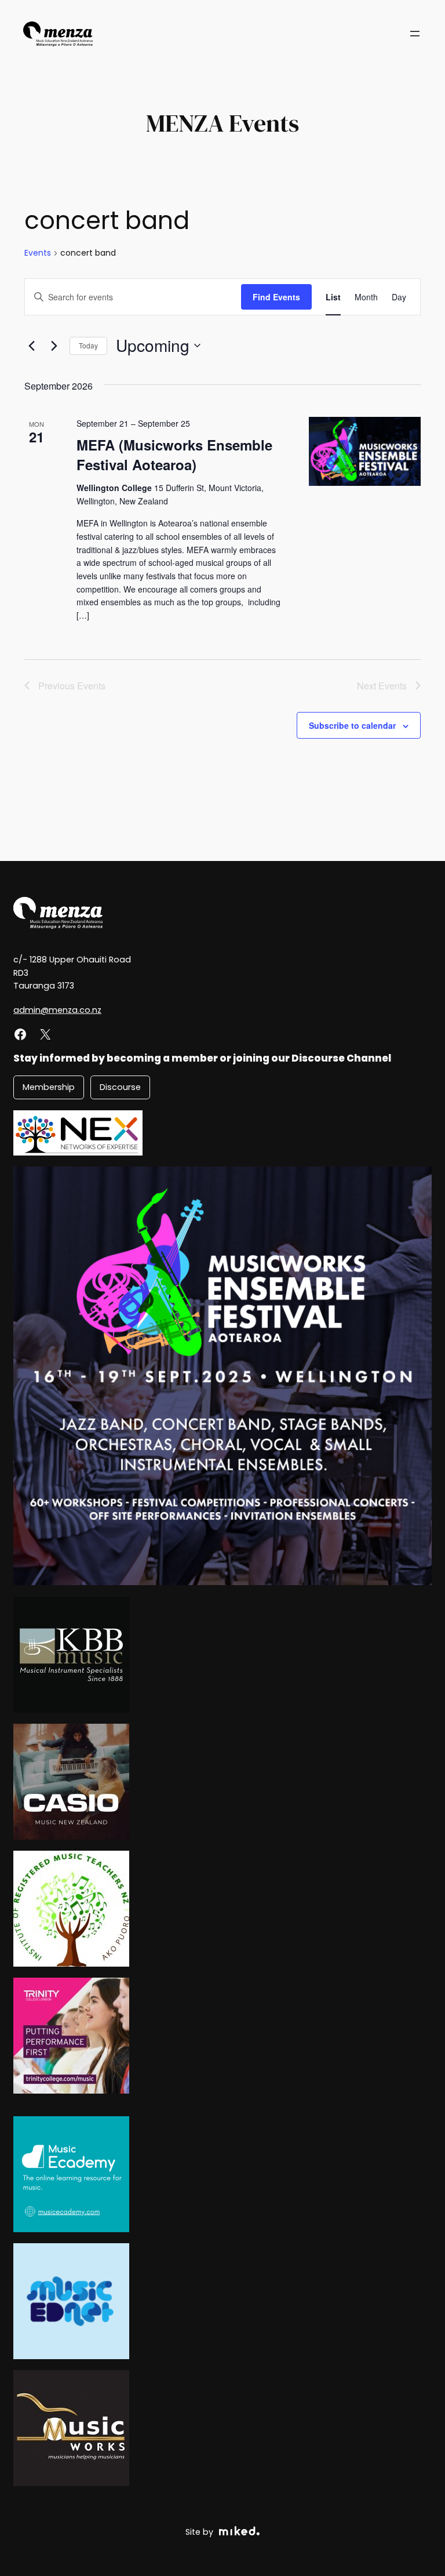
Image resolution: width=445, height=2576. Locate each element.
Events (38, 253)
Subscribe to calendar (352, 725)
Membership (49, 1087)
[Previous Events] (31, 346)
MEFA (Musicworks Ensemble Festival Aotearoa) (174, 455)
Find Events (276, 297)
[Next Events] (54, 346)
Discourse (120, 1087)
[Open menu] (415, 34)
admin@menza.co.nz (57, 1010)
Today (88, 345)
